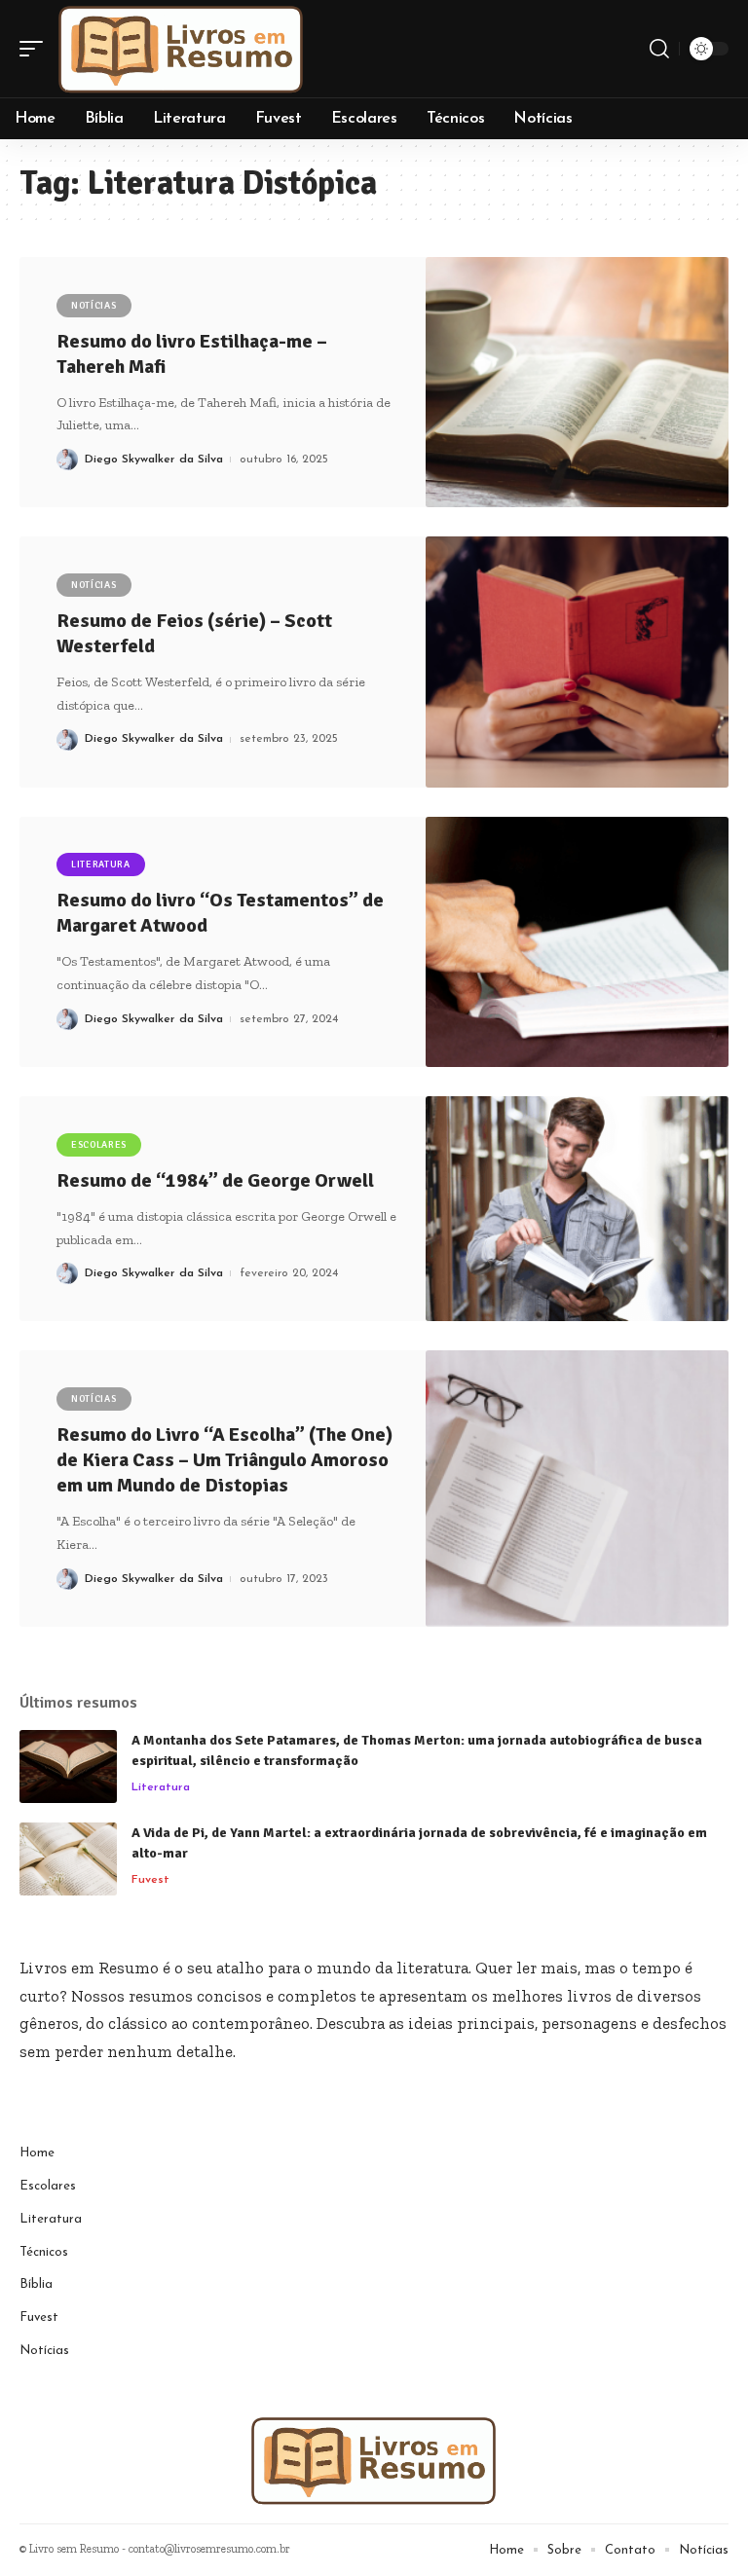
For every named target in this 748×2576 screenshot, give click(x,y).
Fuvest (150, 1880)
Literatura (101, 865)
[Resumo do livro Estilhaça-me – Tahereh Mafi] (577, 382)
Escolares (99, 1145)
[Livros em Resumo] (181, 49)
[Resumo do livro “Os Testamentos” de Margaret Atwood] (577, 942)
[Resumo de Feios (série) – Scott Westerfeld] (577, 662)
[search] (659, 49)
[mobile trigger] (36, 49)
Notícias (94, 306)
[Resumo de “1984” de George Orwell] (577, 1209)
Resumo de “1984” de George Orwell (215, 1180)
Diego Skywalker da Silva (154, 460)
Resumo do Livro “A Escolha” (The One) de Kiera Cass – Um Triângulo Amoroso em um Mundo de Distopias (224, 1460)
